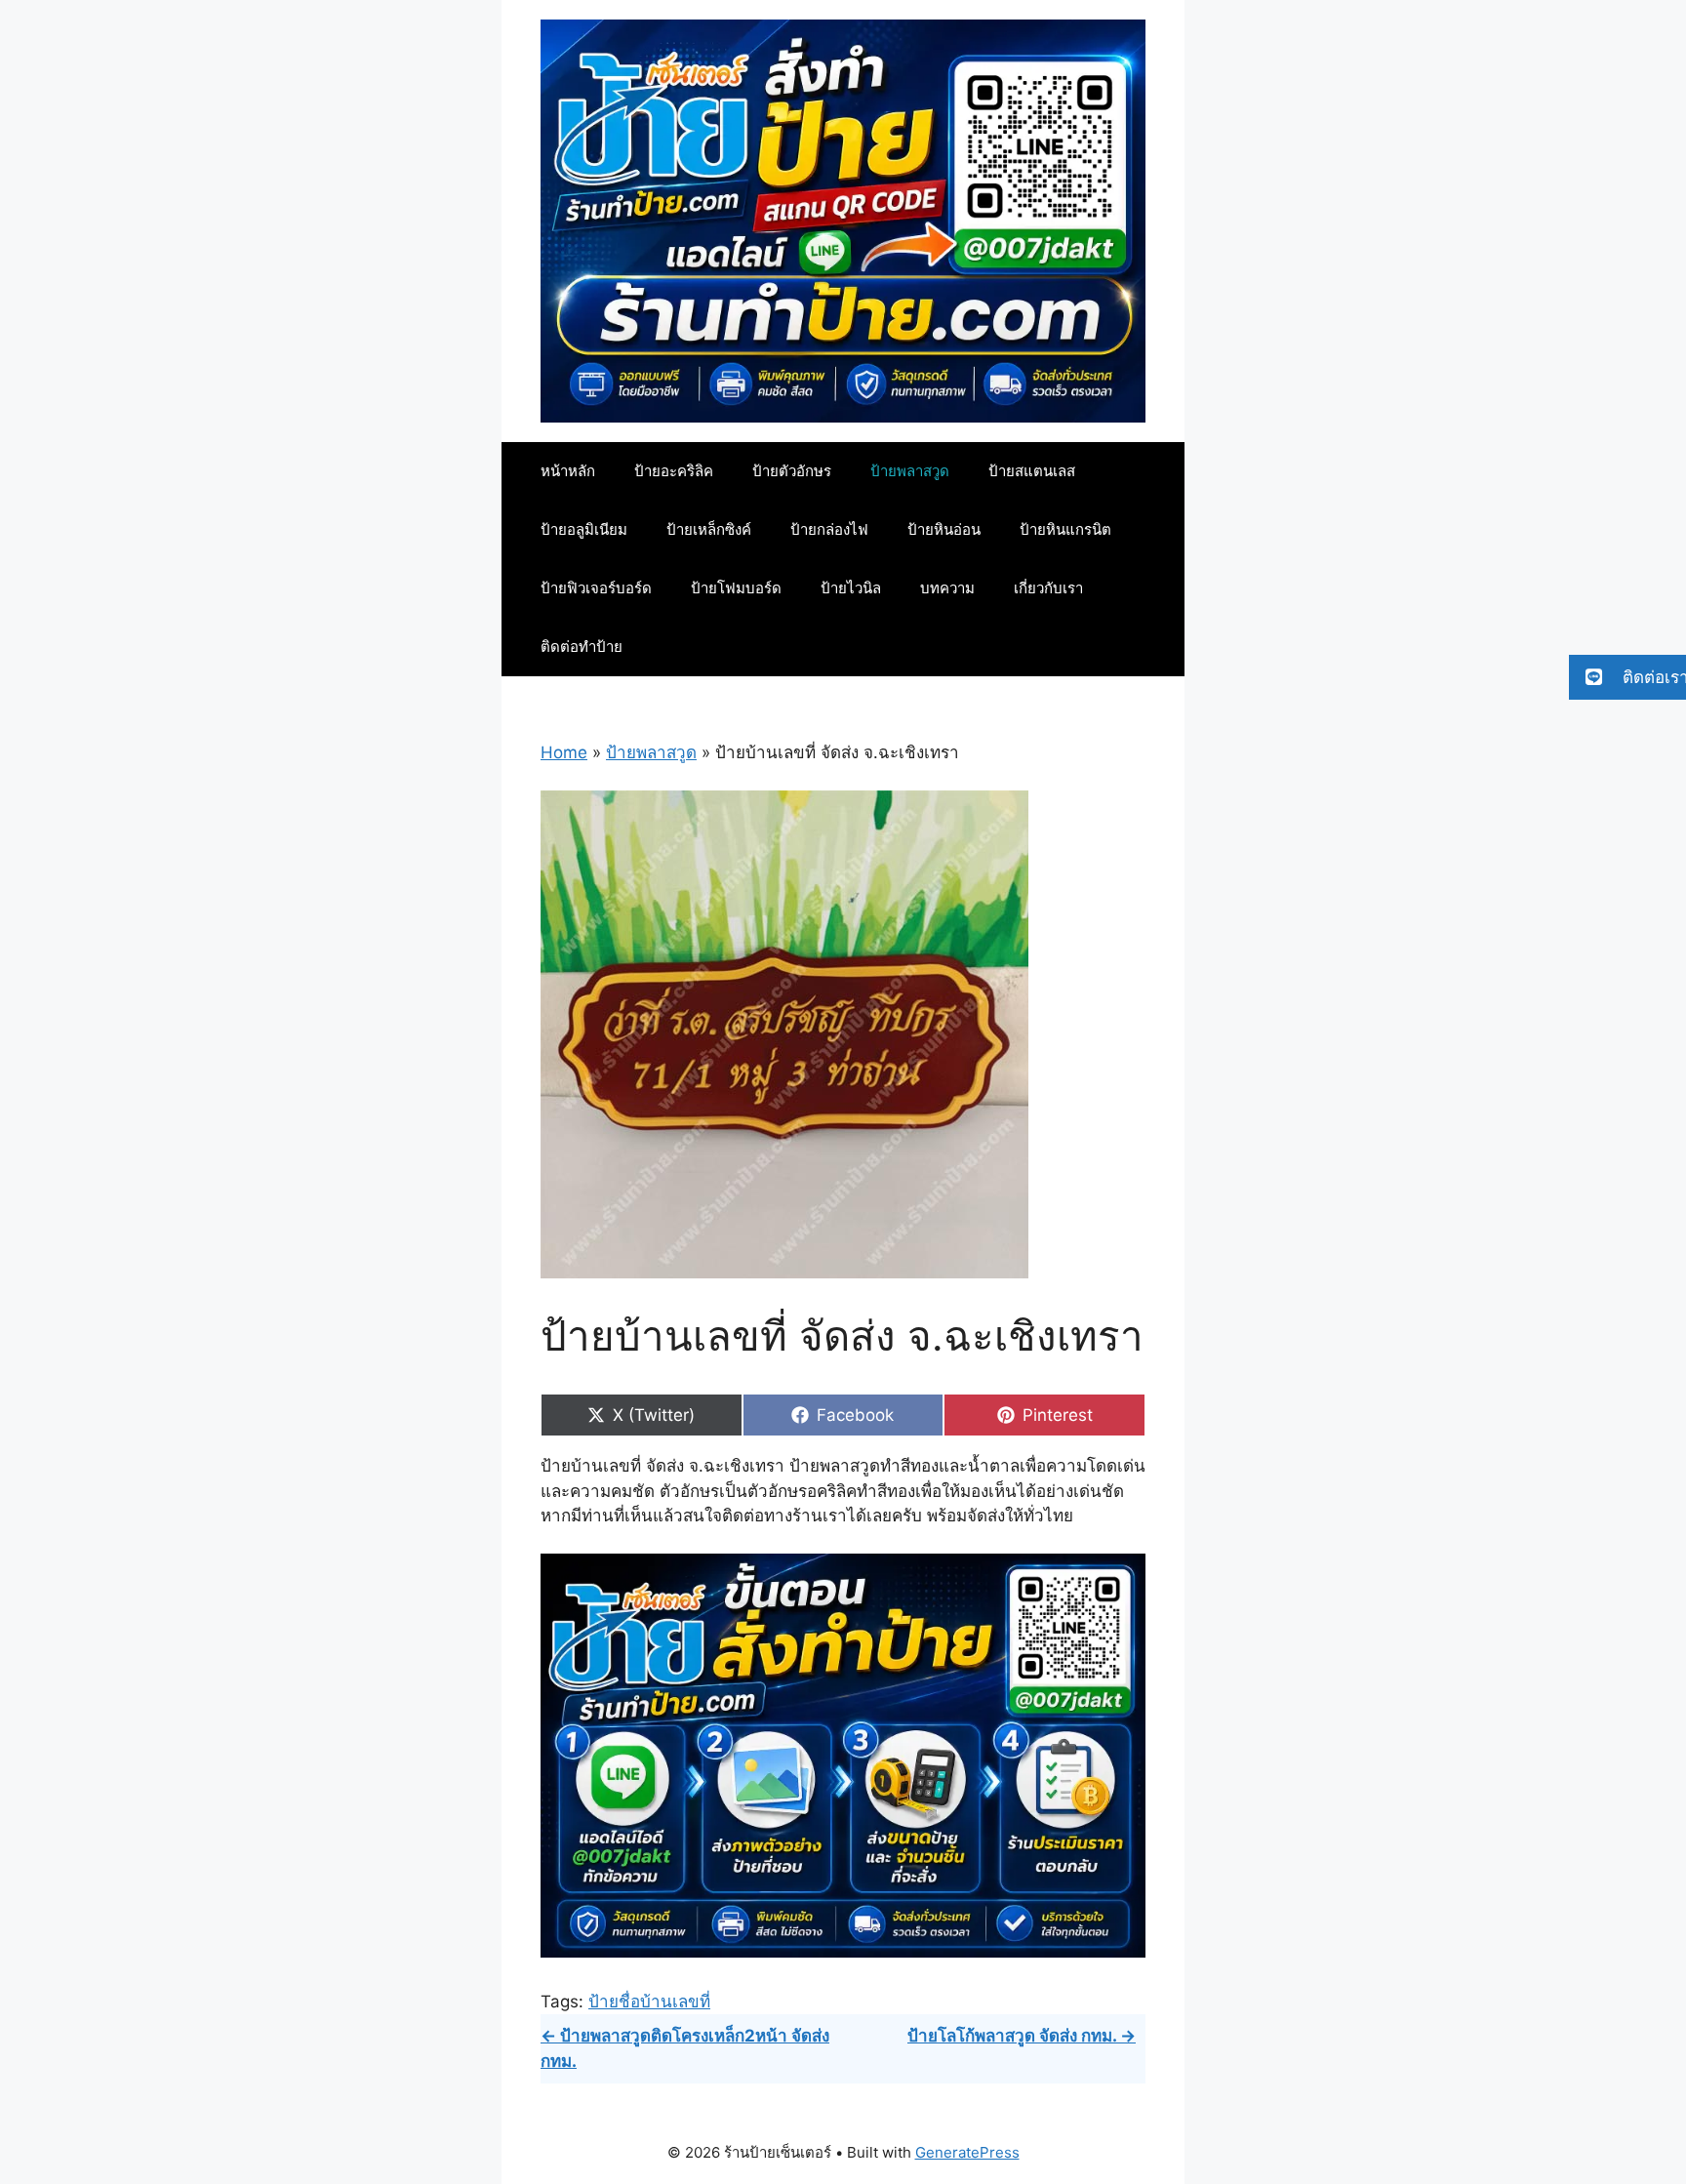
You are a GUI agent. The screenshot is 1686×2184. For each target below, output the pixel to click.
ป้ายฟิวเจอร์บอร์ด (596, 588)
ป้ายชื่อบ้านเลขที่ (649, 2002)
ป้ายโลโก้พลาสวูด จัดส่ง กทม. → (1022, 2036)
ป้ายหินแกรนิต (1065, 529)
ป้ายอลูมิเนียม (584, 529)
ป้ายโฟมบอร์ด (736, 588)
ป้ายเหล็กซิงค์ (709, 529)
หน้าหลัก (568, 471)
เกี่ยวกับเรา (1048, 588)
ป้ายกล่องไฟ (829, 529)
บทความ (947, 588)
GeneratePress (967, 2152)
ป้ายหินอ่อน (944, 529)
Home (564, 752)
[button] (1627, 677)
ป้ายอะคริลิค (674, 471)
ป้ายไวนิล (851, 588)
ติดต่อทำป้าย (582, 647)
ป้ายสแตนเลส (1032, 471)
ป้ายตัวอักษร (792, 471)
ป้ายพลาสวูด (910, 471)
